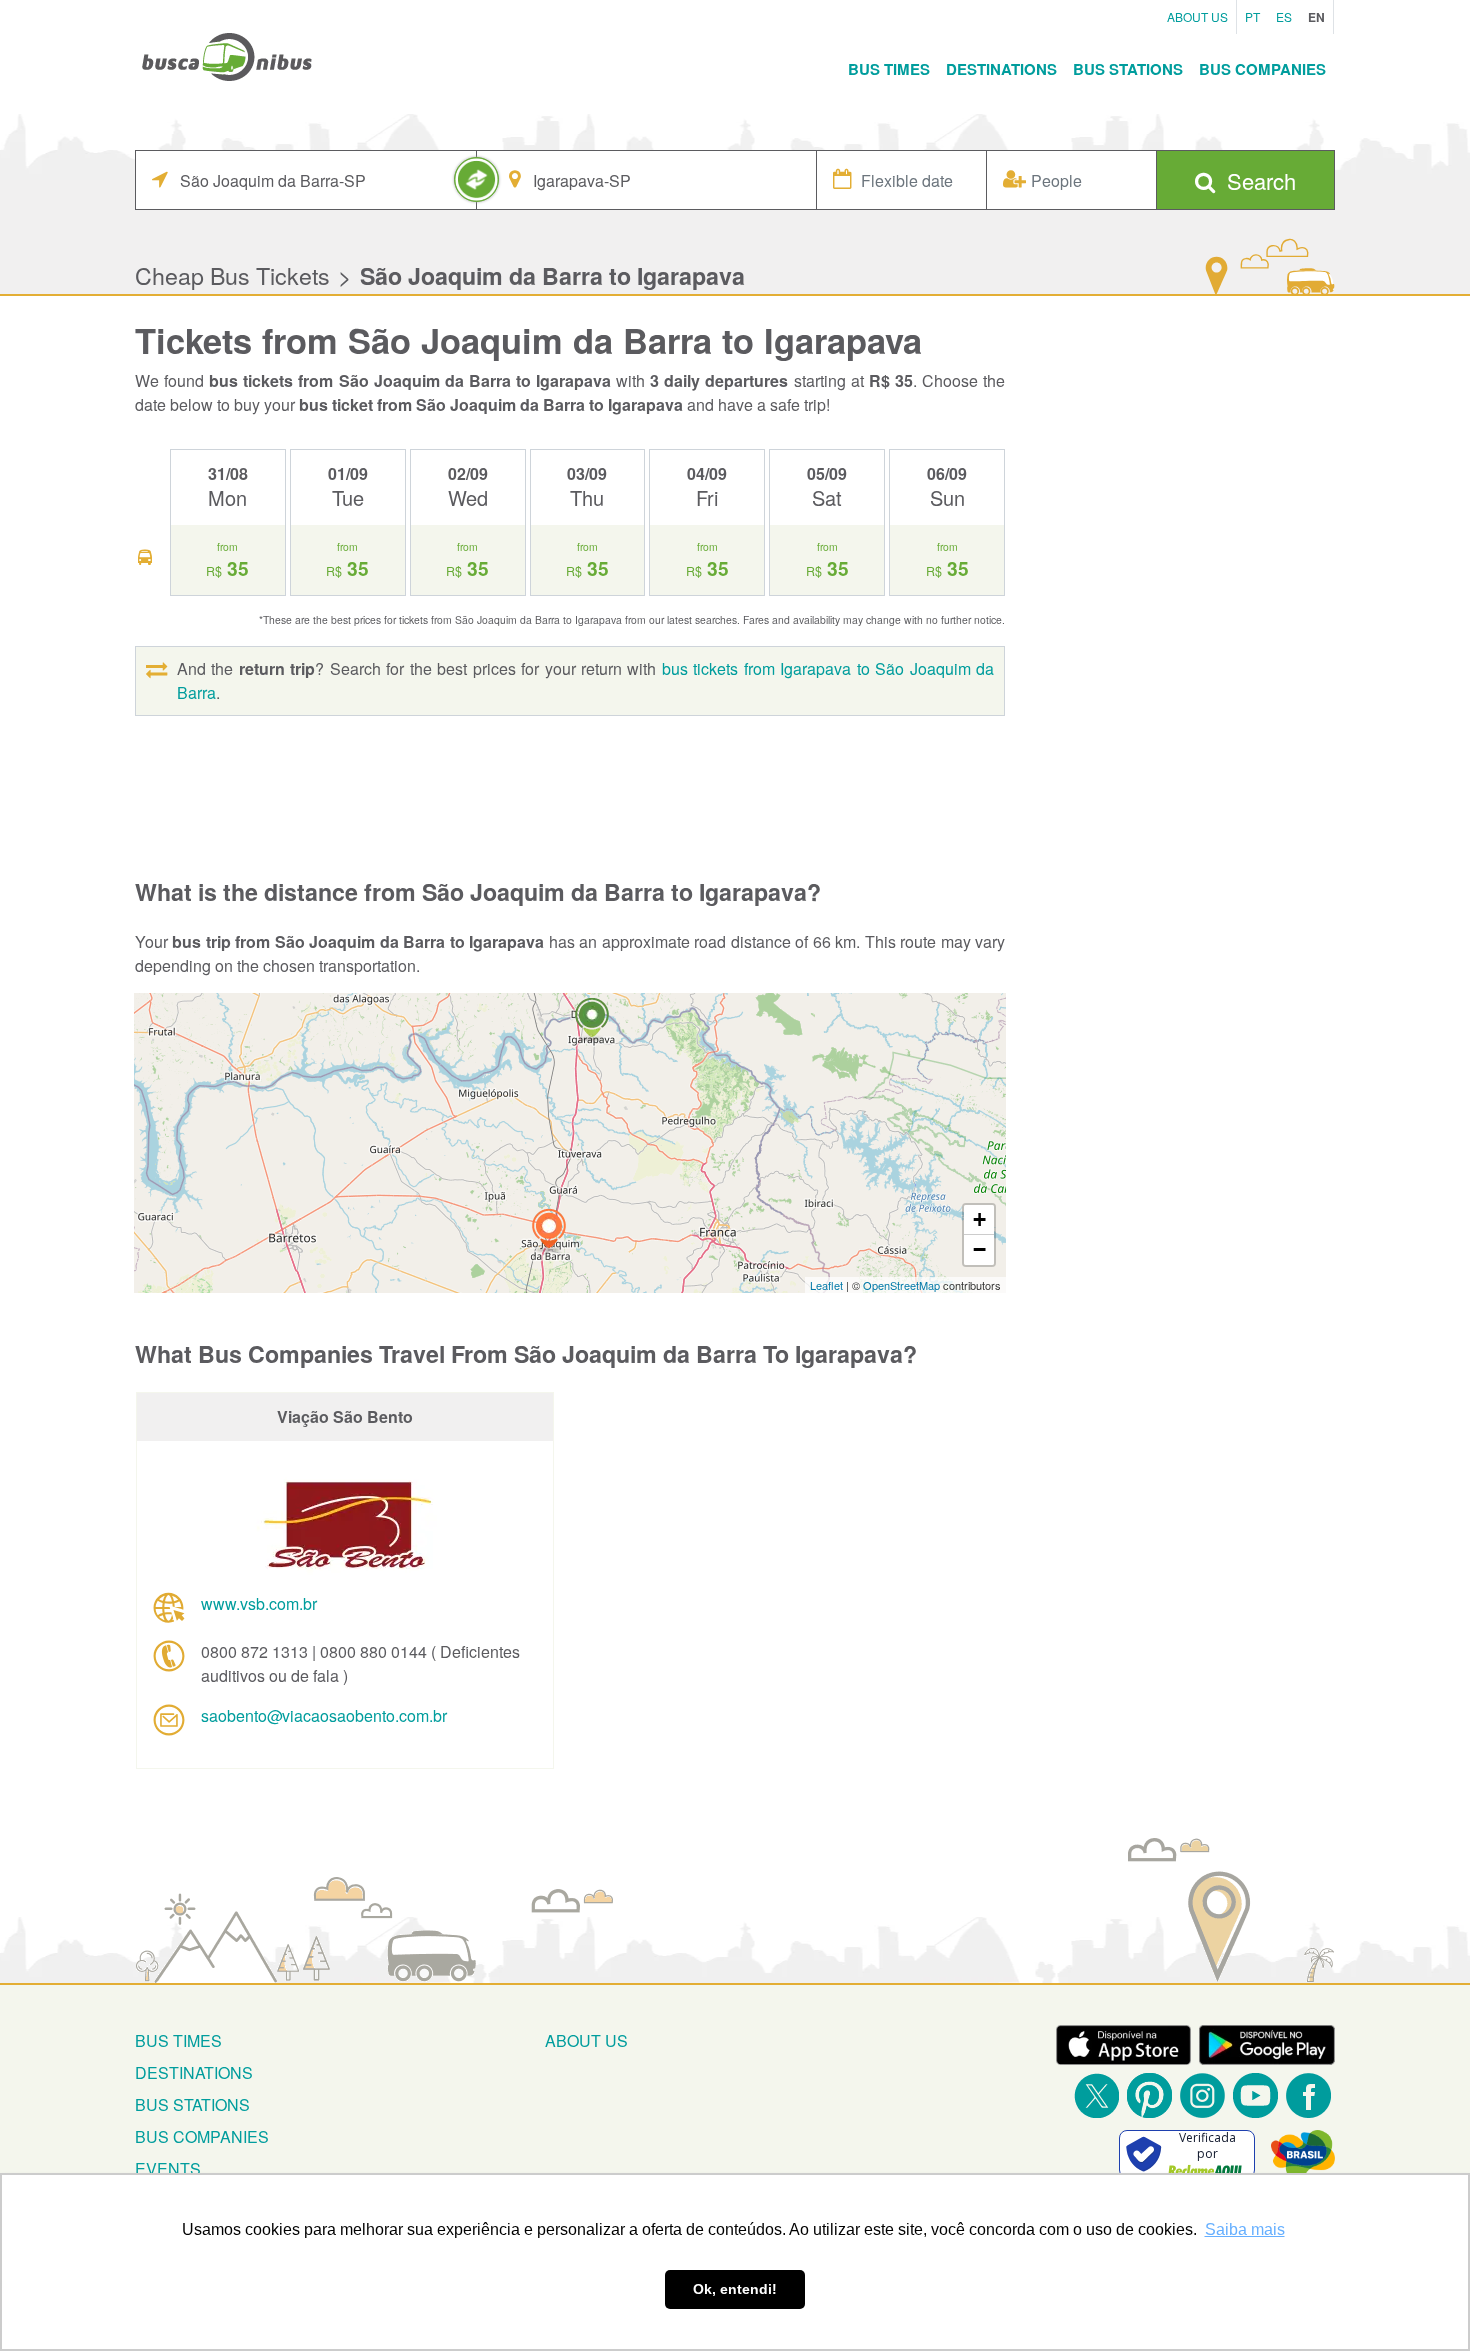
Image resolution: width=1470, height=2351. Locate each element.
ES (1284, 16)
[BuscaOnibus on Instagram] (1202, 2095)
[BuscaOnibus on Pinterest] (1149, 2095)
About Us (1197, 16)
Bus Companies (1262, 69)
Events (168, 2168)
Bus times (178, 2040)
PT (1252, 16)
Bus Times (889, 69)
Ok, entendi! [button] (735, 2289)
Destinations (1001, 69)
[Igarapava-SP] (592, 1020)
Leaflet (826, 1285)
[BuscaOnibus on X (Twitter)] (1096, 2095)
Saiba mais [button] (1245, 2229)
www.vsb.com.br (259, 1603)
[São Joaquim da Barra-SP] (549, 1231)
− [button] (979, 1249)
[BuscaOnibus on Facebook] (1308, 2095)
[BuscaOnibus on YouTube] (1255, 2095)
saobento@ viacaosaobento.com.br (324, 1715)
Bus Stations (1128, 69)
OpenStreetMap (901, 1285)
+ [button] (979, 1219)
